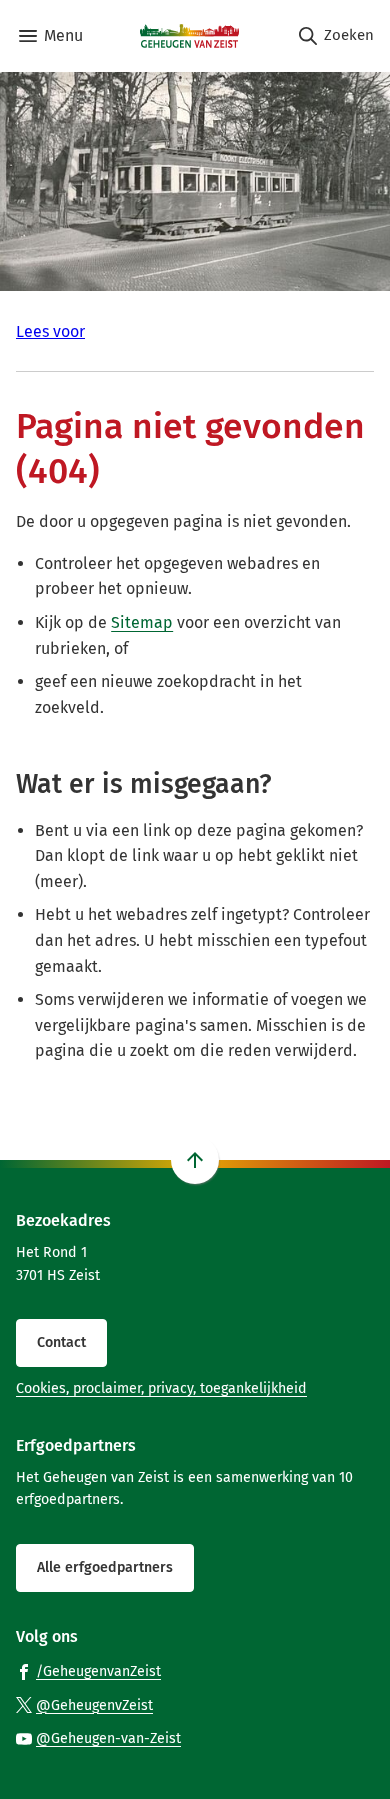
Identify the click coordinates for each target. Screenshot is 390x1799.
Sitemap (142, 622)
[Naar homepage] (189, 36)
